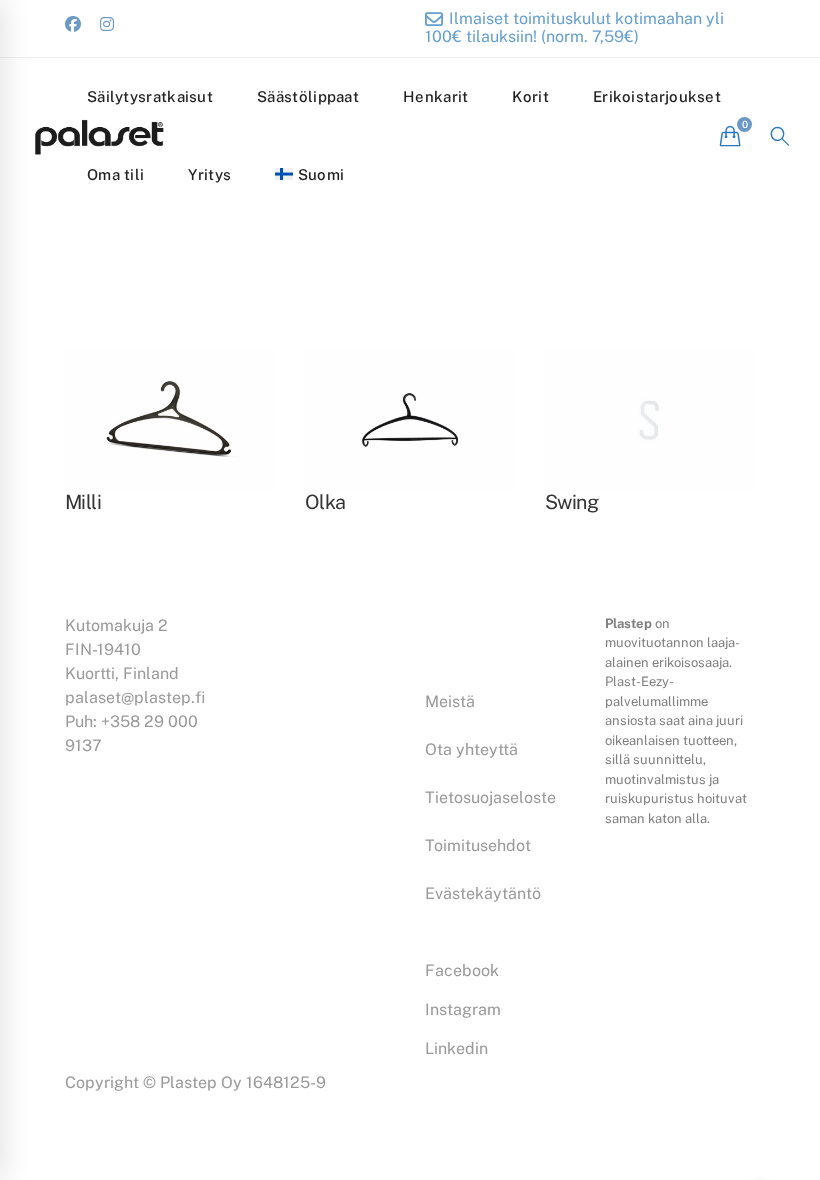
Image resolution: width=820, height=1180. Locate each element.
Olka (325, 501)
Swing (571, 501)
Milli (83, 501)
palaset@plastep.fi (135, 697)
